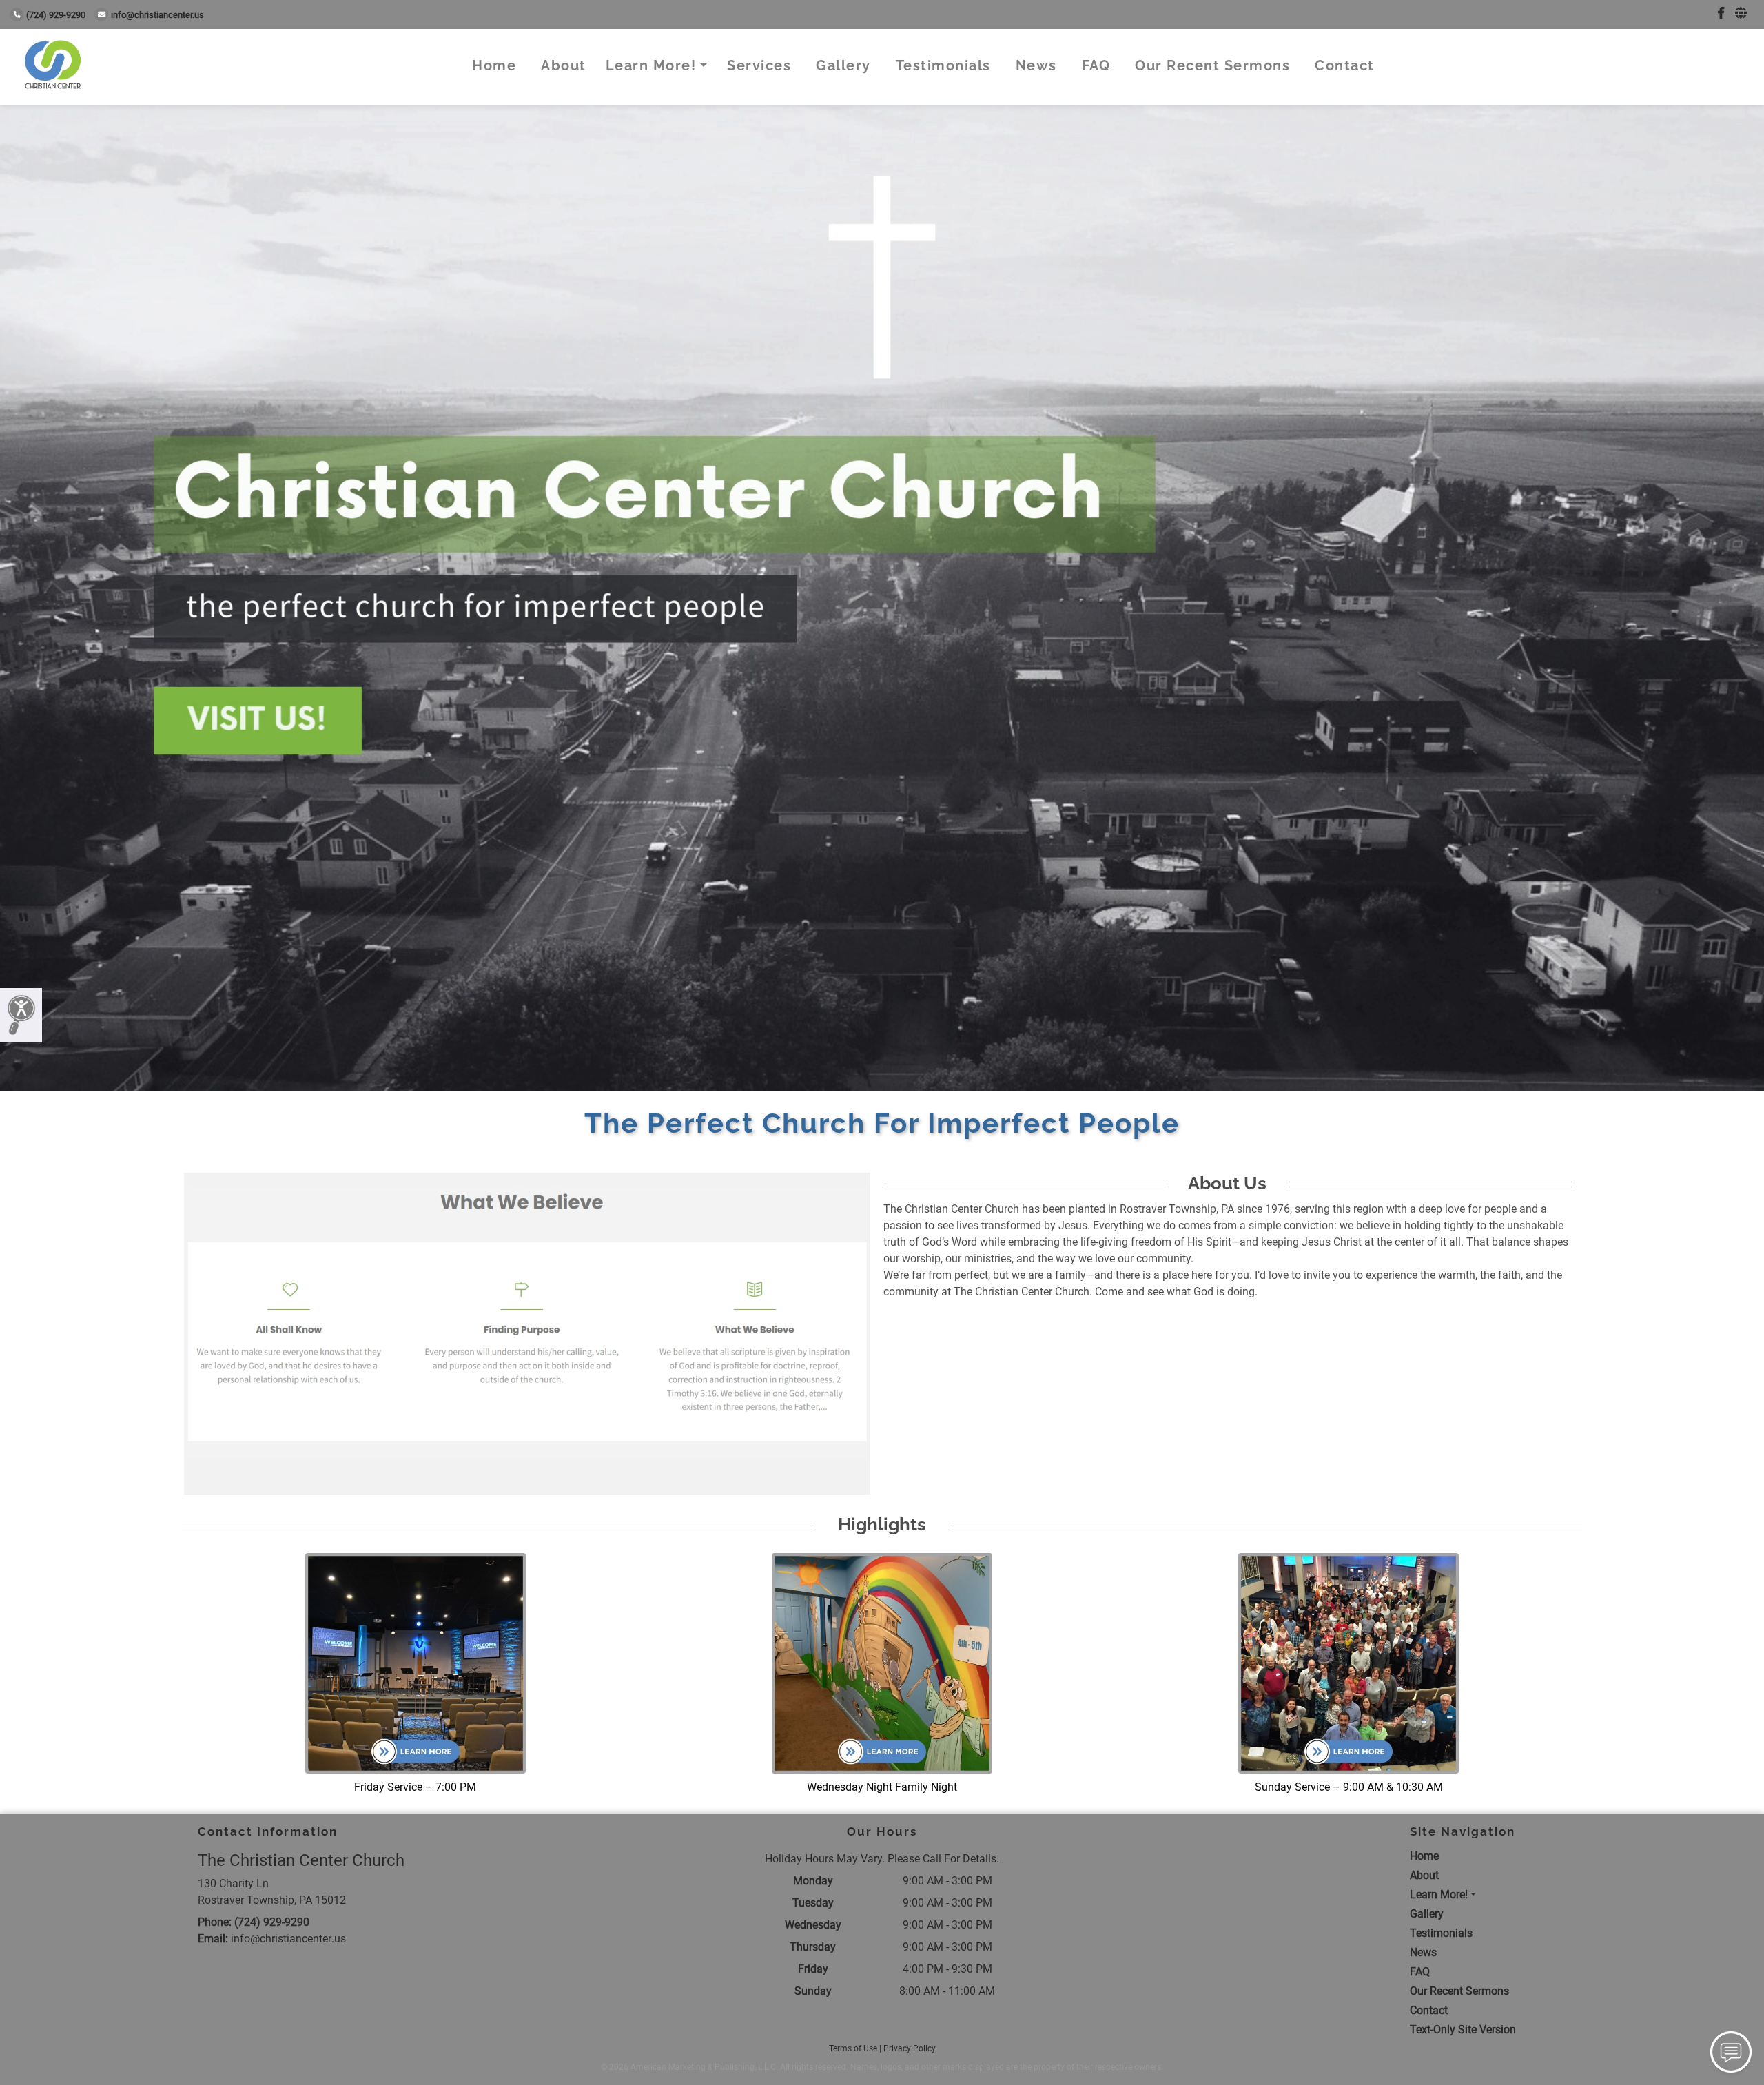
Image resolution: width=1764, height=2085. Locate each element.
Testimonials (943, 65)
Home (494, 65)
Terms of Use (853, 2048)
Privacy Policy (910, 2048)
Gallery (843, 65)
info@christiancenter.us (157, 15)
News (1036, 65)
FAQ (1096, 65)
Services (759, 65)
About (564, 65)
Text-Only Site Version (1463, 2030)
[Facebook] (1721, 13)
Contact (1345, 65)
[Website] (1741, 13)
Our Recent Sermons (1212, 65)
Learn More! (651, 65)
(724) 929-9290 (56, 15)
